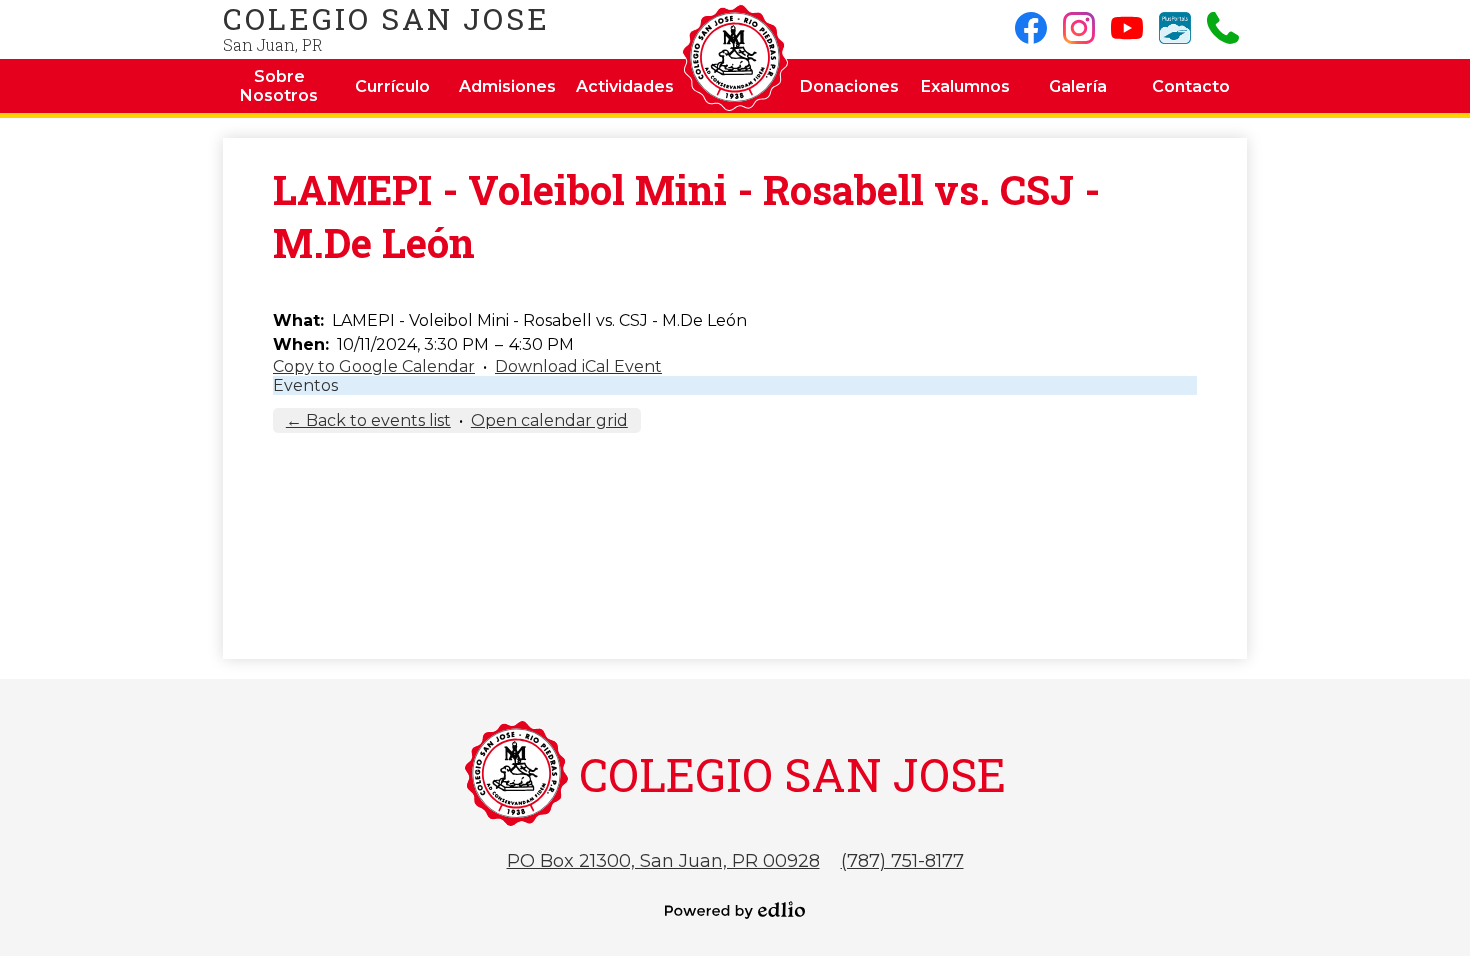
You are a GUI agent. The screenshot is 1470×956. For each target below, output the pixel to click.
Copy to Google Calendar (374, 366)
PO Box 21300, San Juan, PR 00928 (663, 861)
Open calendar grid (549, 420)
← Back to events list (368, 420)
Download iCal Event (578, 366)
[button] (279, 86)
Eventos (305, 385)
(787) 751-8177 (902, 861)
